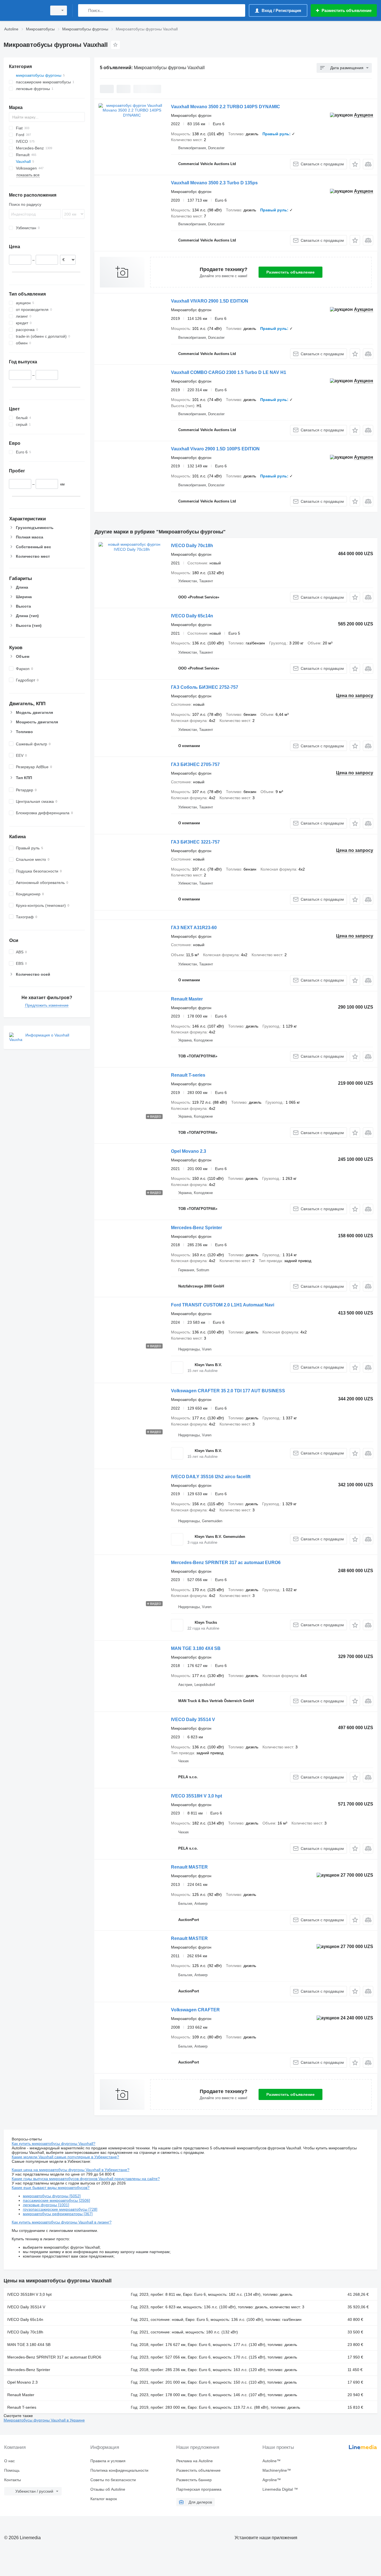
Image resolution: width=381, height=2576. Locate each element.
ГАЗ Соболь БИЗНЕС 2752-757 (205, 687)
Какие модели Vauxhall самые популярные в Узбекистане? (65, 2157)
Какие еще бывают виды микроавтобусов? (51, 2188)
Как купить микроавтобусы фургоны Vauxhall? (54, 2144)
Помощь (12, 2470)
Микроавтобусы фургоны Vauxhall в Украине (44, 2420)
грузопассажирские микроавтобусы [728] (60, 2209)
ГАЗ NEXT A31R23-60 (194, 928)
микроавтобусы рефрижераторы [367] (58, 2214)
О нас (9, 2461)
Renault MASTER (189, 1867)
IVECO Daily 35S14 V (193, 1720)
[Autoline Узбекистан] (24, 10)
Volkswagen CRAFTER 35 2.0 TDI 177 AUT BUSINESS (228, 1391)
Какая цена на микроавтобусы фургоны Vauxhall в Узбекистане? (71, 2170)
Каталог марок (104, 2499)
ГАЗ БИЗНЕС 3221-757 (195, 842)
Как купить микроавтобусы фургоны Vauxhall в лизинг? (62, 2222)
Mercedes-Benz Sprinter (196, 1228)
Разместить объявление (290, 272)
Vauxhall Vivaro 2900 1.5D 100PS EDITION (215, 449)
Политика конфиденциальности (119, 2470)
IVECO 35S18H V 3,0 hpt (196, 1796)
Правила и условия (108, 2461)
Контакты (13, 2480)
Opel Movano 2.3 (189, 1151)
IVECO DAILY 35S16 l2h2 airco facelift (211, 1477)
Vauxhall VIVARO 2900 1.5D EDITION (210, 301)
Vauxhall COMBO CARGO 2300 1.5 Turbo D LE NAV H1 (229, 372)
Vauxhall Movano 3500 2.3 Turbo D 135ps (214, 183)
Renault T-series (188, 1075)
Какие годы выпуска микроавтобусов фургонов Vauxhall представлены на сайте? (86, 2179)
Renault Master (187, 999)
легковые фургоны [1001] (46, 2205)
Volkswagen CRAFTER (195, 2010)
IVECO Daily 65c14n (192, 616)
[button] (355, 164)
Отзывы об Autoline (108, 2489)
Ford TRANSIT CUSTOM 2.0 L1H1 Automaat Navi (223, 1305)
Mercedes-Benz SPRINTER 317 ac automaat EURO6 (226, 1563)
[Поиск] (84, 10)
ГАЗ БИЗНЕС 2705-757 (195, 764)
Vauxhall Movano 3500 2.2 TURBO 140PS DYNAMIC (226, 107)
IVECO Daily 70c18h (192, 546)
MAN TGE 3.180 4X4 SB (196, 1648)
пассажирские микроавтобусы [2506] (56, 2200)
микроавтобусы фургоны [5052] (52, 2196)
